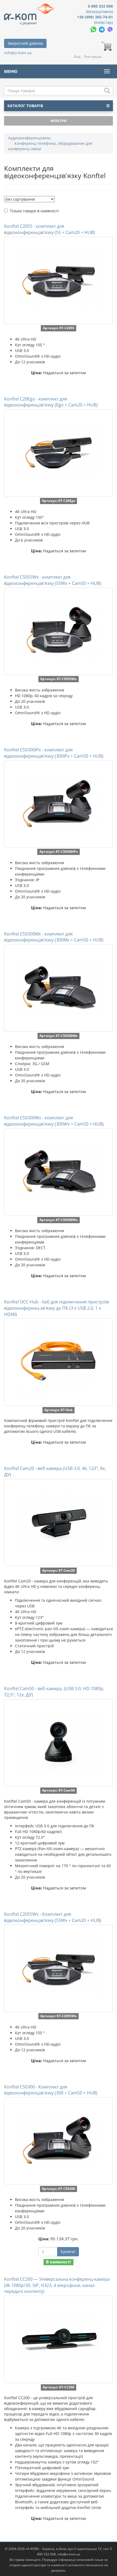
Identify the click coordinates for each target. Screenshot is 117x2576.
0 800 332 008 (100, 6)
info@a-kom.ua (18, 53)
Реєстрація (93, 57)
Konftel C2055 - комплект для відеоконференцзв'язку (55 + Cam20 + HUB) (50, 229)
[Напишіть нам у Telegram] (102, 29)
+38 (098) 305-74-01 (95, 17)
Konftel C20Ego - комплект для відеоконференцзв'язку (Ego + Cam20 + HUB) (51, 402)
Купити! (68, 2252)
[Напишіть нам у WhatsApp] (94, 29)
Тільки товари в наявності (34, 211)
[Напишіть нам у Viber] (110, 29)
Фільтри (59, 121)
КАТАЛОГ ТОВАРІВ (25, 106)
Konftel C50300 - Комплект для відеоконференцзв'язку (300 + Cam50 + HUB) (51, 2090)
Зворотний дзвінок (25, 43)
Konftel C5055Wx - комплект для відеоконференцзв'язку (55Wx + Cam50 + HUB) (53, 580)
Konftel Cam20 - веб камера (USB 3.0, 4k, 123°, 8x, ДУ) (55, 1471)
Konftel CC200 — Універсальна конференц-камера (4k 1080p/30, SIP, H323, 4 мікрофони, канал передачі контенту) (57, 2285)
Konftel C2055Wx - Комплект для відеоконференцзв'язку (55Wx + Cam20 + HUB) (53, 1917)
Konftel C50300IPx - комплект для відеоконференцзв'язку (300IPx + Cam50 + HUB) (54, 753)
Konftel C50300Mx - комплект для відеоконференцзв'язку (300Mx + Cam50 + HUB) (54, 937)
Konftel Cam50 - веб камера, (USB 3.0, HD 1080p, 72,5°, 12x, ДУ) (54, 1692)
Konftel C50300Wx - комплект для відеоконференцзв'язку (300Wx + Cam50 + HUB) (54, 1121)
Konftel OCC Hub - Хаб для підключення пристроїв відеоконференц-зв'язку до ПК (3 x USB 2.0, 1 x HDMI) (56, 1308)
